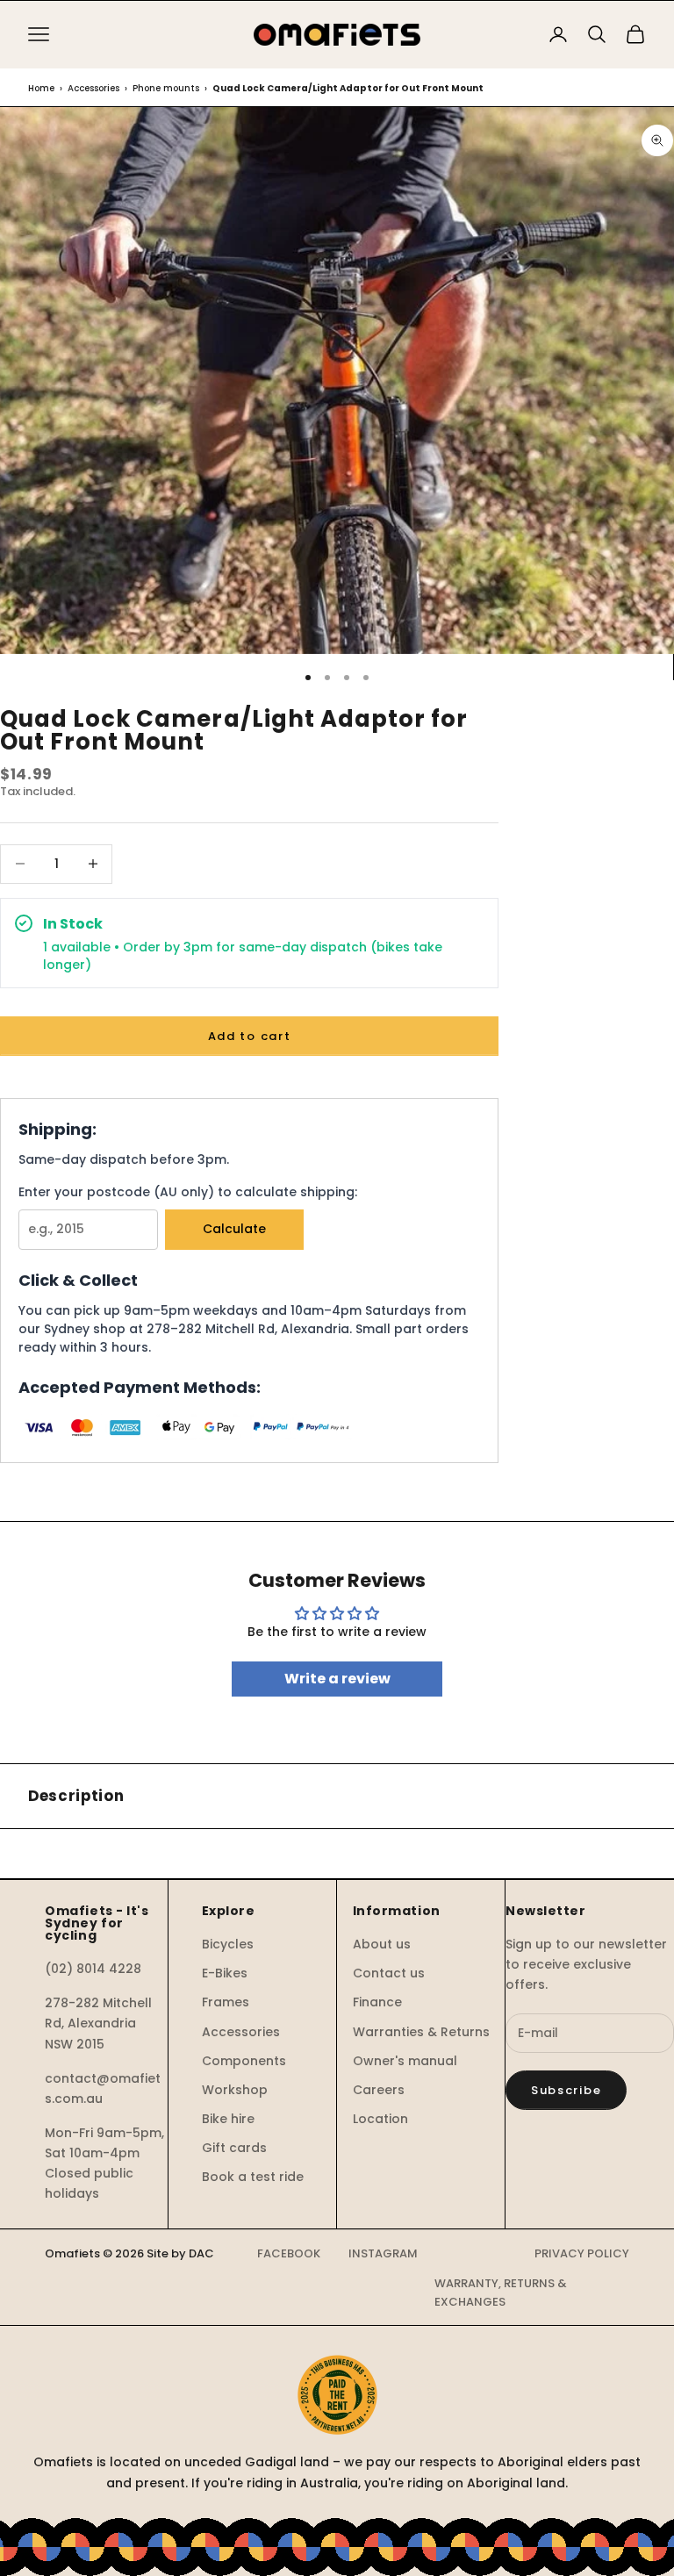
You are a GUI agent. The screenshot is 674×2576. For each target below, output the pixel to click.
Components (244, 2061)
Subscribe (566, 2090)
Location (380, 2119)
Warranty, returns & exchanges (501, 2293)
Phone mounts (166, 88)
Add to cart (250, 1036)
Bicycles (228, 1944)
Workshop (235, 2090)
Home (41, 88)
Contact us (389, 1973)
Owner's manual (405, 2061)
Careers (379, 2090)
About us (382, 1944)
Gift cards (234, 2148)
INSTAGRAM (383, 2253)
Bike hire (228, 2119)
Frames (226, 2002)
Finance (377, 2002)
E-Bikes (225, 1973)
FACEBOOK (289, 2253)
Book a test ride (253, 2177)
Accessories (93, 88)
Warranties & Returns (421, 2032)
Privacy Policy (582, 2253)
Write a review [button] (337, 1679)
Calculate (234, 1229)
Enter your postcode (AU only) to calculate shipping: (188, 1192)
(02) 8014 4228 (93, 1969)
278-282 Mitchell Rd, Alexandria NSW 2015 (98, 2023)
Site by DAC (180, 2253)
